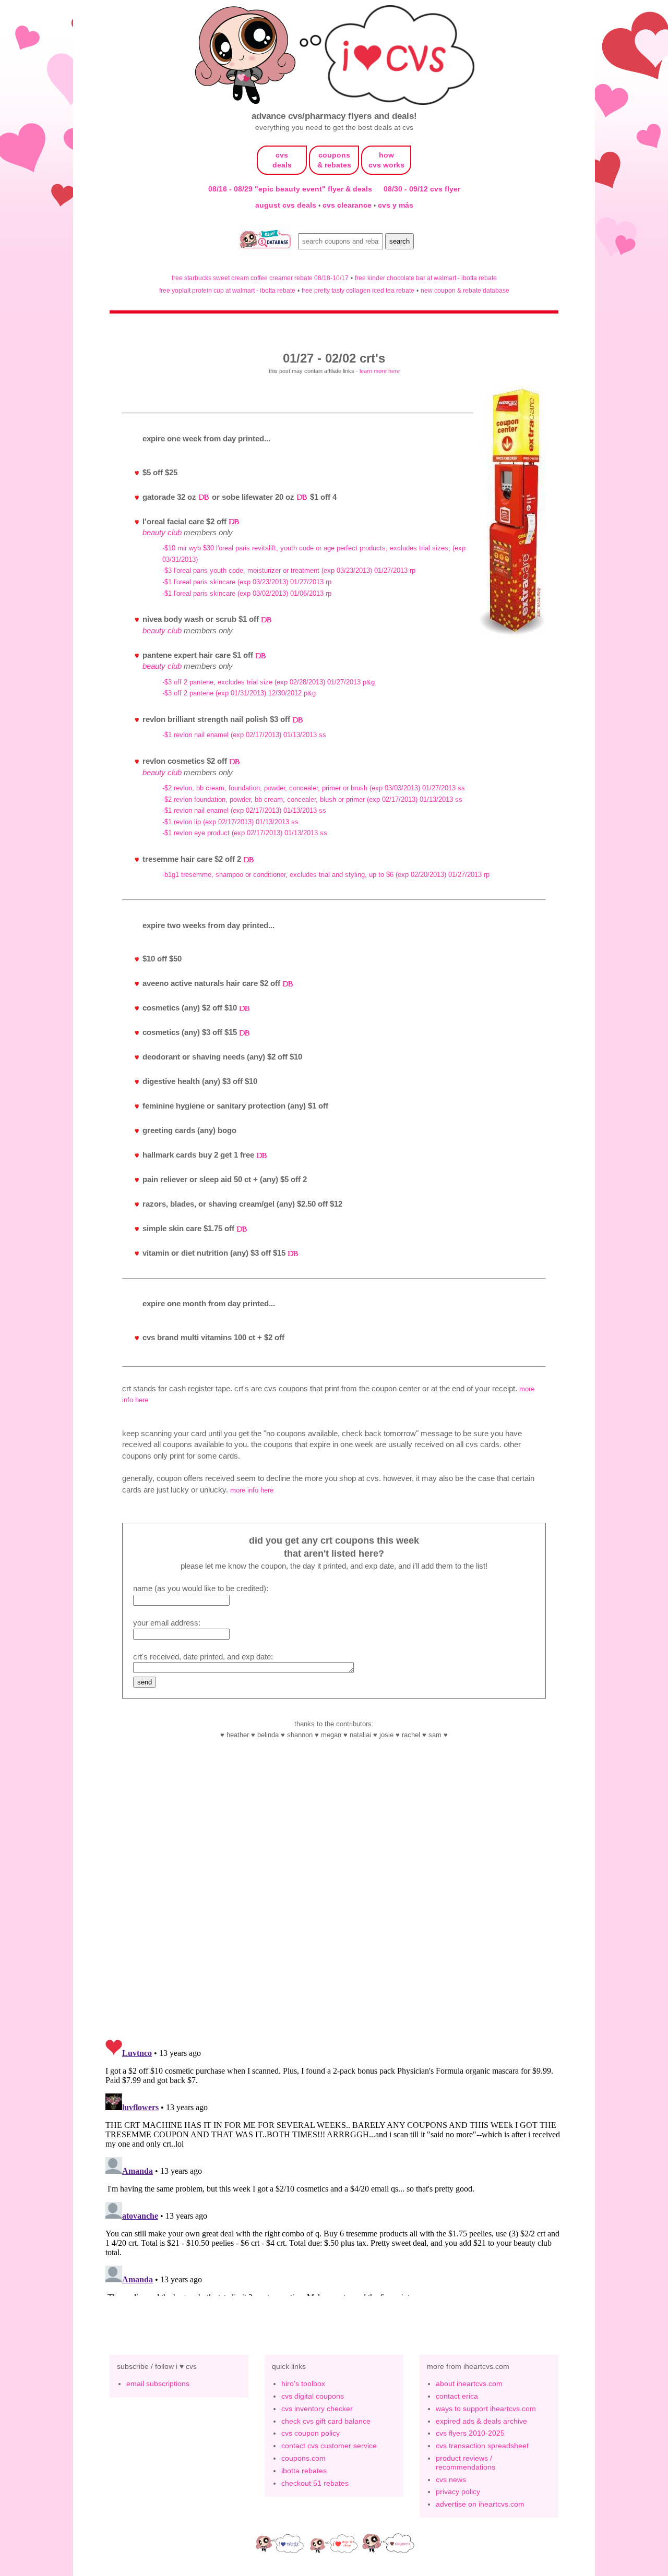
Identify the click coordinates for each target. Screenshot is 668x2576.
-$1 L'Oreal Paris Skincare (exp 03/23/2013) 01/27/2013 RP (247, 582)
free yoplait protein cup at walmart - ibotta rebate (227, 290)
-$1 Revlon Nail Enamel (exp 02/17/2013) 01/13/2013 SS (244, 735)
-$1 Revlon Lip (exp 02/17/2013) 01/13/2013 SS (230, 822)
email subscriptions (158, 2384)
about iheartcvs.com (469, 2384)
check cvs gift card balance (326, 2421)
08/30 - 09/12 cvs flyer (422, 189)
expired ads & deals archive (481, 2421)
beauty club (162, 532)
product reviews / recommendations (466, 2463)
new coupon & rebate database (465, 290)
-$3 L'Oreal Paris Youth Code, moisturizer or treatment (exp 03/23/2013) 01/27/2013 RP (289, 570)
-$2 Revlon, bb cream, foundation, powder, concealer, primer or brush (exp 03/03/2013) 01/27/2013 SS (314, 788)
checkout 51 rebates (315, 2483)
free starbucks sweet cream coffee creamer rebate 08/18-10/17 (260, 278)
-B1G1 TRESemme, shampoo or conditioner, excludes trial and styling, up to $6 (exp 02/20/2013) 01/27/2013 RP (326, 875)
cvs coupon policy (311, 2433)
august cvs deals (287, 205)
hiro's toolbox (303, 2384)
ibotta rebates (304, 2471)
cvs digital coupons (313, 2396)
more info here (252, 1490)
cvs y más (396, 205)
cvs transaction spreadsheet (482, 2446)
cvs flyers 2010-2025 (470, 2433)
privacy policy (458, 2491)
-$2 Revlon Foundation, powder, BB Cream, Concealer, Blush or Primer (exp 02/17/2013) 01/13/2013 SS (312, 799)
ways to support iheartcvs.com (486, 2409)
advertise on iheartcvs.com (480, 2504)
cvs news (451, 2479)
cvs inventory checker (317, 2409)
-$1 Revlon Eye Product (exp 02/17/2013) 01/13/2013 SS (245, 833)
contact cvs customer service (329, 2446)
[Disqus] (334, 2165)
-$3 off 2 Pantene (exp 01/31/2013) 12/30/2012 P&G (239, 693)
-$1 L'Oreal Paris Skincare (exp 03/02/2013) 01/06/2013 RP (247, 593)
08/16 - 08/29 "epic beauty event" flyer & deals (290, 189)
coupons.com (303, 2458)
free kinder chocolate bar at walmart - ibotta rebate (426, 278)
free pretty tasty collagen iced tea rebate (358, 290)
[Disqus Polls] (334, 1894)
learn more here (380, 371)
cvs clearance (348, 205)
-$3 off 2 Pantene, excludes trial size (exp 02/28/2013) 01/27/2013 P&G (269, 682)
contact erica (457, 2396)
